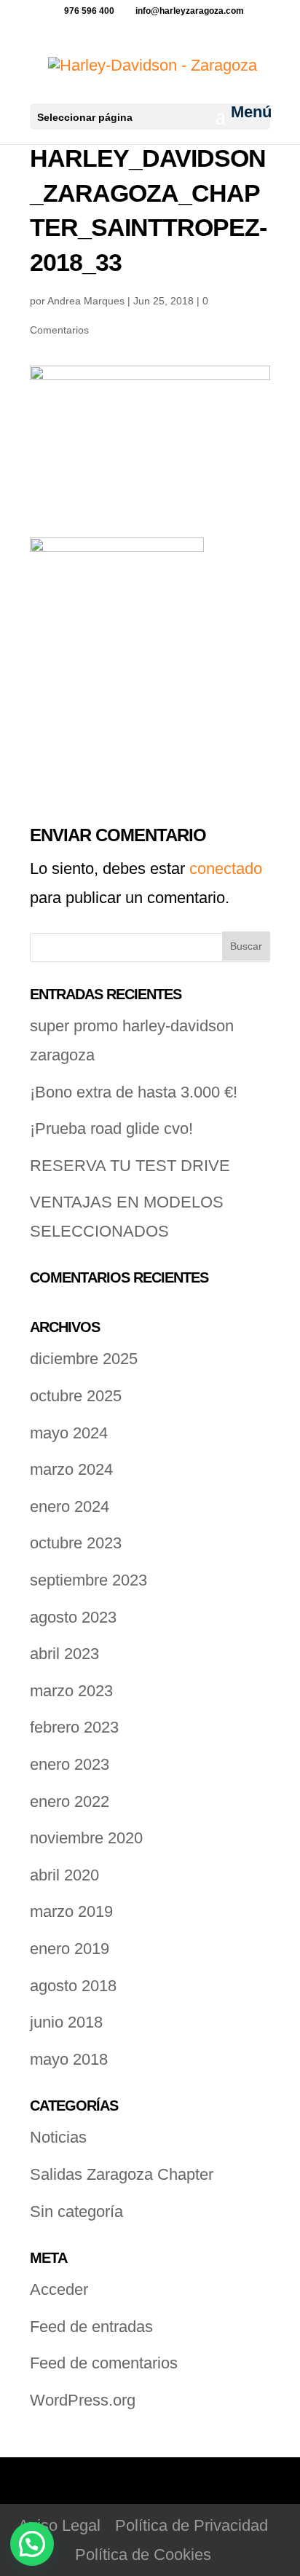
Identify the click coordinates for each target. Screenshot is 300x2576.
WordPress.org (83, 2400)
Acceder (59, 2289)
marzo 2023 (71, 1691)
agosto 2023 (73, 1617)
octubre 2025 (76, 1396)
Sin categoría (76, 2211)
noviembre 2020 (86, 1838)
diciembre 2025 (84, 1359)
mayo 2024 (69, 1433)
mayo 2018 (69, 2059)
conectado (226, 868)
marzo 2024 (71, 1469)
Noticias (58, 2137)
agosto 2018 (73, 1986)
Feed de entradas (91, 2327)
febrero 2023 (74, 1727)
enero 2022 (70, 1801)
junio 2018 (66, 2022)
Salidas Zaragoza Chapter (122, 2174)
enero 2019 (70, 1949)
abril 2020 (64, 1875)
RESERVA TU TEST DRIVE (130, 1166)
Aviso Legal (59, 2525)
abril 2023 (64, 1654)
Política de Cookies (143, 2555)
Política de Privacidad (192, 2525)
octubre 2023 (76, 1543)
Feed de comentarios (104, 2363)
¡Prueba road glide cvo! (111, 1129)
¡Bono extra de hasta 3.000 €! (134, 1092)
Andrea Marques (86, 301)
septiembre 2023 (88, 1580)
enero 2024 (70, 1506)
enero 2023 (70, 1764)
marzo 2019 (71, 1911)
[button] (32, 2544)
